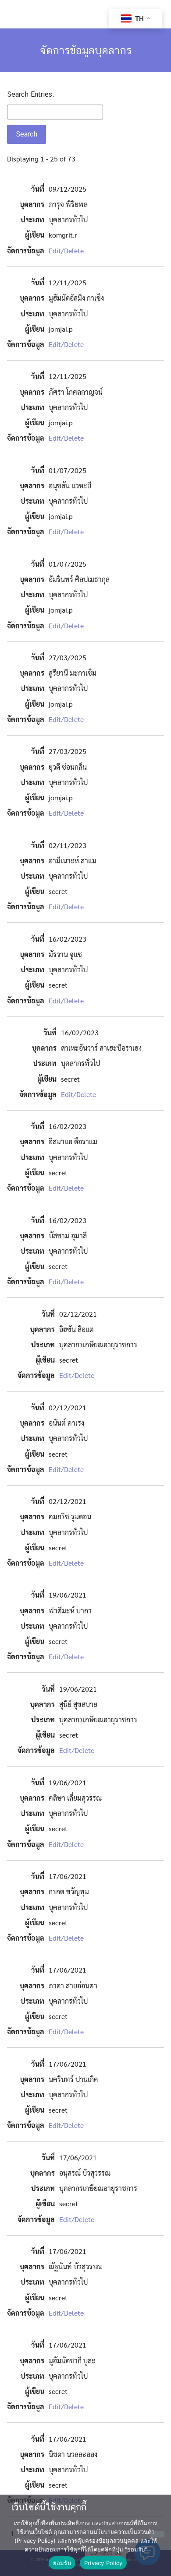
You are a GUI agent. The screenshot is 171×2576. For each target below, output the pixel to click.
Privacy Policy (103, 2563)
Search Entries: (30, 94)
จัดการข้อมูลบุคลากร (86, 50)
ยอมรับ (62, 2563)
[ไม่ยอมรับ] (157, 2534)
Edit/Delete (66, 251)
